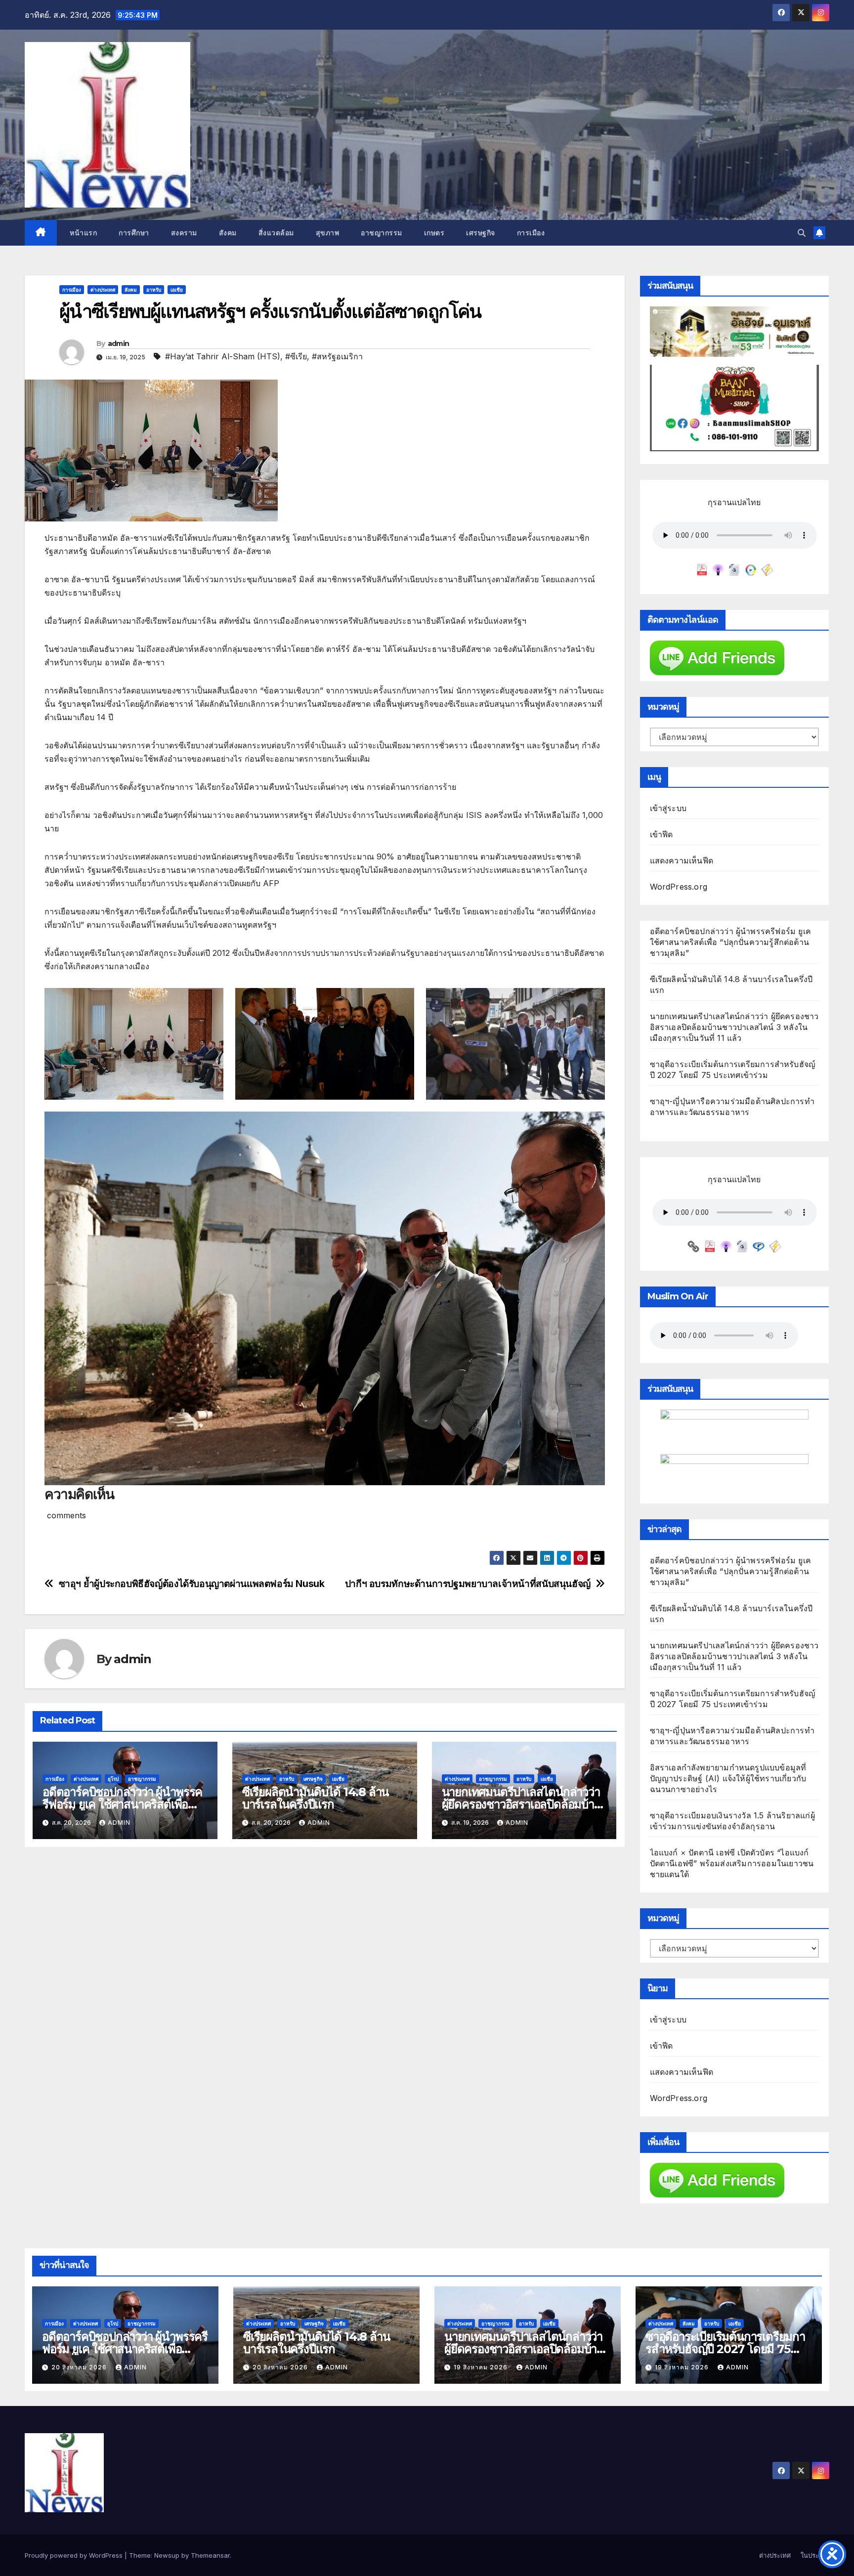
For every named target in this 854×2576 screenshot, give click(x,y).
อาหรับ (154, 290)
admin (119, 343)
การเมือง (531, 233)
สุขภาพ (328, 233)
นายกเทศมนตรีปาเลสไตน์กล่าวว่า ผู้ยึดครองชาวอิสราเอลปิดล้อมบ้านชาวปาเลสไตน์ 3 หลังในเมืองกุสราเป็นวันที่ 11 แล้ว (734, 1027)
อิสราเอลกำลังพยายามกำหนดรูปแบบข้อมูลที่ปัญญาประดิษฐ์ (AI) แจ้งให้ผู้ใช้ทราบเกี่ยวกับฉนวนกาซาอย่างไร (728, 1778)
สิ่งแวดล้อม (276, 233)
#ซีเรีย (296, 356)
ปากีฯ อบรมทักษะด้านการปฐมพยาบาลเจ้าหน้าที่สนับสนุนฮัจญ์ (468, 1584)
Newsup (167, 2555)
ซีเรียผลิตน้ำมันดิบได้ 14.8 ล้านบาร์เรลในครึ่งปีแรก (315, 1798)
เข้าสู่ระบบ (668, 808)
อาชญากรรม (382, 233)
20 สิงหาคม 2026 (80, 2367)
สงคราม (184, 233)
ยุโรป (113, 1779)
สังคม (228, 233)
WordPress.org (679, 887)
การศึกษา (134, 233)
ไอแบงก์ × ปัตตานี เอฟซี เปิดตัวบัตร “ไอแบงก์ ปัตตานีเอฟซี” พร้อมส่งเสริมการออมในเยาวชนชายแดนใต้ (732, 1863)
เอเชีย (177, 290)
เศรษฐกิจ (481, 233)
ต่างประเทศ (103, 290)
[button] (802, 233)
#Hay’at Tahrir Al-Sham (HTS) (223, 356)
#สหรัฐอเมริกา (337, 356)
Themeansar (210, 2555)
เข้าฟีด (662, 834)
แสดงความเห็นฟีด (682, 860)
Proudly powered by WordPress (75, 2555)
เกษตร (434, 233)
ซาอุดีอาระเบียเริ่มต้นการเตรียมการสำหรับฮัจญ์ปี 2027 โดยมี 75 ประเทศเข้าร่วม (725, 2349)
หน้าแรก (83, 233)
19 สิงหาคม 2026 (482, 2367)
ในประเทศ (815, 2555)
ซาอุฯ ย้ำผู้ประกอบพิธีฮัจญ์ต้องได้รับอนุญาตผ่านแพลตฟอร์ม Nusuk (192, 1584)
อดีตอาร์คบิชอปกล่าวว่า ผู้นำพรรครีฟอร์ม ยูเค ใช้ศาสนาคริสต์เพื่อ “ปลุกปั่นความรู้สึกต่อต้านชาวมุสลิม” (731, 942)
